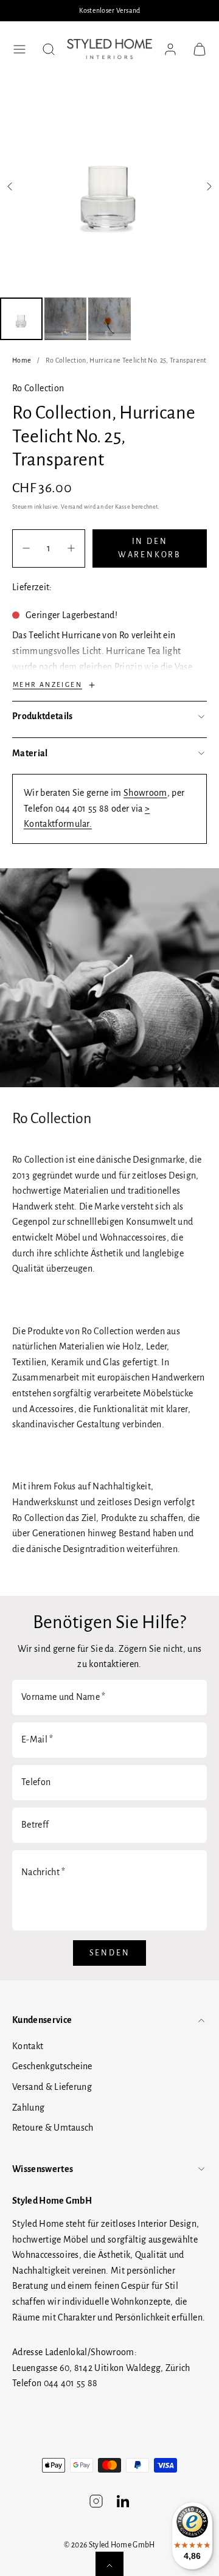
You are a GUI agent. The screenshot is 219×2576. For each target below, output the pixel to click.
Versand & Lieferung (52, 2087)
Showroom (145, 793)
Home (22, 360)
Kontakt (28, 2046)
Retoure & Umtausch (53, 2128)
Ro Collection (38, 388)
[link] (170, 49)
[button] (19, 49)
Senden (110, 1953)
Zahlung (28, 2108)
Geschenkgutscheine (52, 2066)
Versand (71, 507)
